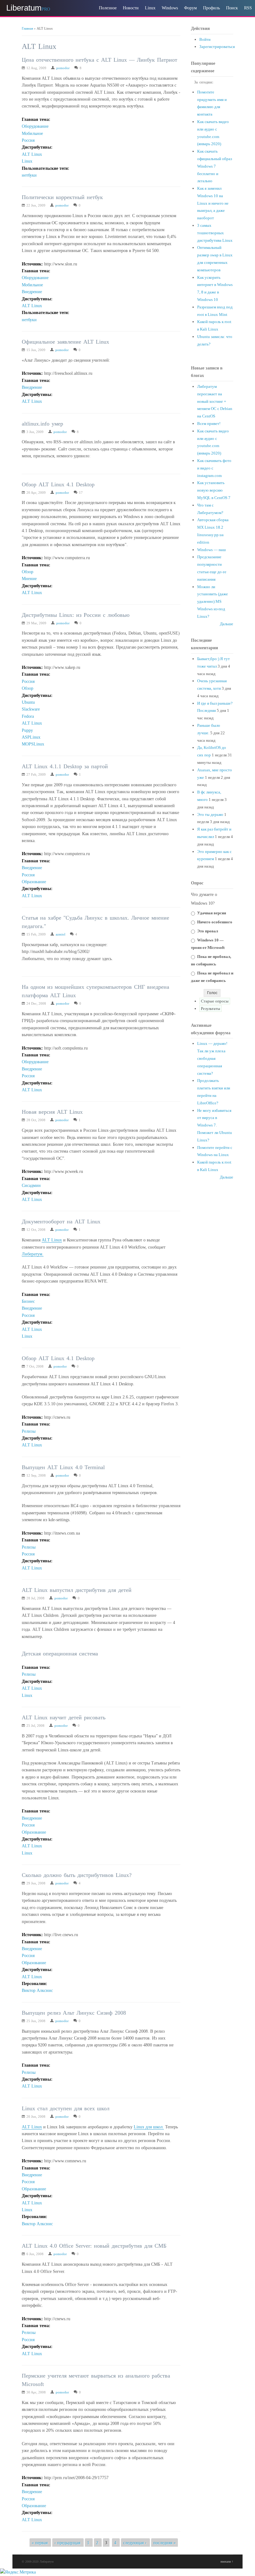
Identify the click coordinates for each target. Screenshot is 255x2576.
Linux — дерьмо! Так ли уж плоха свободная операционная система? (212, 1058)
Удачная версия (212, 913)
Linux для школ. (149, 2127)
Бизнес (28, 1301)
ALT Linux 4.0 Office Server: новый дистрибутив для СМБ (94, 2246)
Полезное (108, 8)
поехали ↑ (227, 2562)
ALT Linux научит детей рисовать (64, 1717)
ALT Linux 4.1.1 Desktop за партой (65, 766)
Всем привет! (209, 424)
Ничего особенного (215, 922)
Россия (28, 140)
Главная (27, 28)
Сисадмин (31, 1186)
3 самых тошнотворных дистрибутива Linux (215, 233)
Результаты (211, 1009)
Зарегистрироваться (217, 47)
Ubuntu (28, 702)
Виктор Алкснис (37, 1990)
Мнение (29, 579)
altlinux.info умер (42, 424)
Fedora (28, 716)
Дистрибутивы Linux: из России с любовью (76, 615)
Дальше (227, 624)
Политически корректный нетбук (62, 197)
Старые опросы (215, 1001)
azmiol (60, 934)
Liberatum (24, 8)
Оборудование (35, 126)
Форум (190, 8)
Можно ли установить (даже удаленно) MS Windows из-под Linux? (213, 602)
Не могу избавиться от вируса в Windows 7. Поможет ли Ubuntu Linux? (215, 1125)
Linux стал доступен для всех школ (66, 2108)
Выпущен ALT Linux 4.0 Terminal (63, 1467)
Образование (34, 882)
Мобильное (32, 133)
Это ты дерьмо (210, 814)
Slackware (31, 709)
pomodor (63, 68)
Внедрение (32, 292)
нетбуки (29, 175)
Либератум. (33, 1254)
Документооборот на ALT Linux (61, 1221)
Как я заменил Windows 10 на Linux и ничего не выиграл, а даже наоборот (213, 203)
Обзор (28, 572)
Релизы (29, 1431)
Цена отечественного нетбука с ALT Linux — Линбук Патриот (100, 60)
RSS (248, 8)
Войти (205, 39)
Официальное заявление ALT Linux (65, 342)
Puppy (27, 730)
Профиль (211, 8)
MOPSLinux (33, 744)
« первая (40, 2543)
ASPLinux (31, 737)
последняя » (165, 2543)
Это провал (208, 931)
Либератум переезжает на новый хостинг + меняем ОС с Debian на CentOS (215, 401)
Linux (150, 8)
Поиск (232, 8)
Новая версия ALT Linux (52, 1112)
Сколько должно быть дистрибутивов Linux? (77, 1875)
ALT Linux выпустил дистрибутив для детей (77, 1590)
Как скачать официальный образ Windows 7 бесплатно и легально (215, 166)
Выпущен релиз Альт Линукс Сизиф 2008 (74, 2013)
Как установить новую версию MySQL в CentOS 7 (214, 490)
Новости (131, 8)
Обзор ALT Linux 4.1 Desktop (58, 484)
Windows (170, 8)
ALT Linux (32, 154)
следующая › (135, 2543)
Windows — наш (211, 550)
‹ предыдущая (67, 2543)
